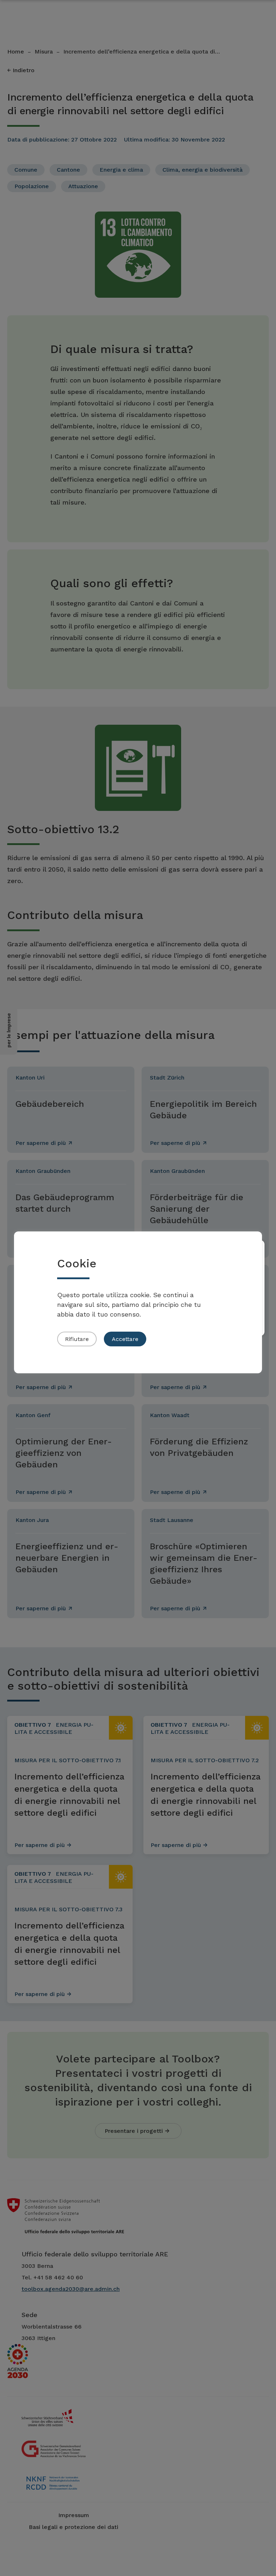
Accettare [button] (125, 1339)
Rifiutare (77, 1339)
